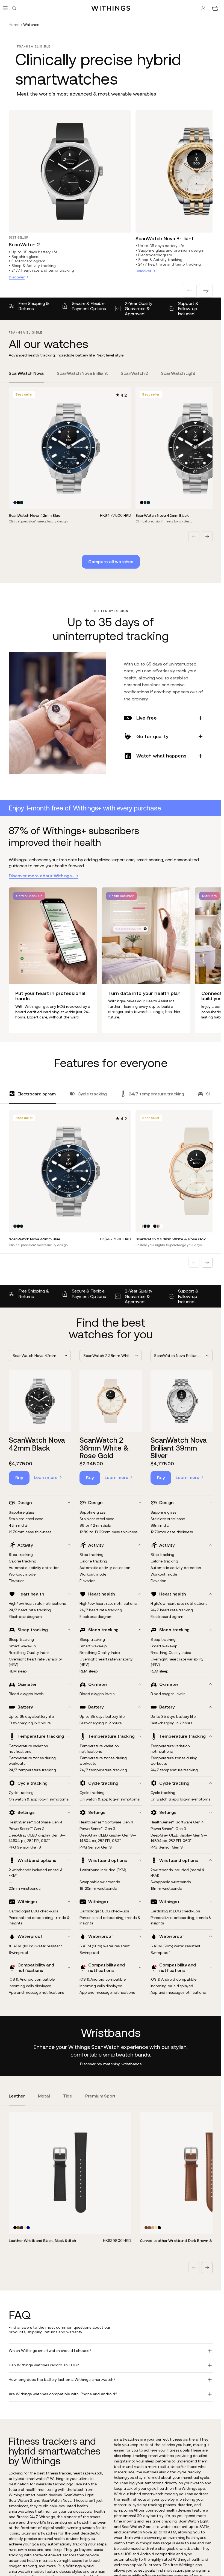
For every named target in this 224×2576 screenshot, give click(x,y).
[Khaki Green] (156, 2228)
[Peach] (25, 2228)
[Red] (149, 2228)
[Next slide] (206, 291)
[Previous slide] (190, 291)
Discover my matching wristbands (111, 2064)
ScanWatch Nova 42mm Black (37, 1444)
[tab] (26, 377)
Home (14, 25)
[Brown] (146, 2228)
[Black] (18, 503)
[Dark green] (22, 503)
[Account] (203, 8)
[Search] (14, 8)
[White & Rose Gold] (142, 1226)
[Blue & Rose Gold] (158, 1226)
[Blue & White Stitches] (28, 2228)
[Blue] (15, 503)
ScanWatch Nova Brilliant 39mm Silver (179, 1448)
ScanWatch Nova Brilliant (165, 238)
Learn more (46, 1477)
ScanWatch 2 (24, 244)
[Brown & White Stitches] (18, 2228)
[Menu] (5, 8)
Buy (19, 1478)
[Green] (153, 2228)
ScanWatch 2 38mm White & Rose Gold (104, 1448)
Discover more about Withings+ (42, 876)
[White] (152, 1226)
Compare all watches (111, 561)
